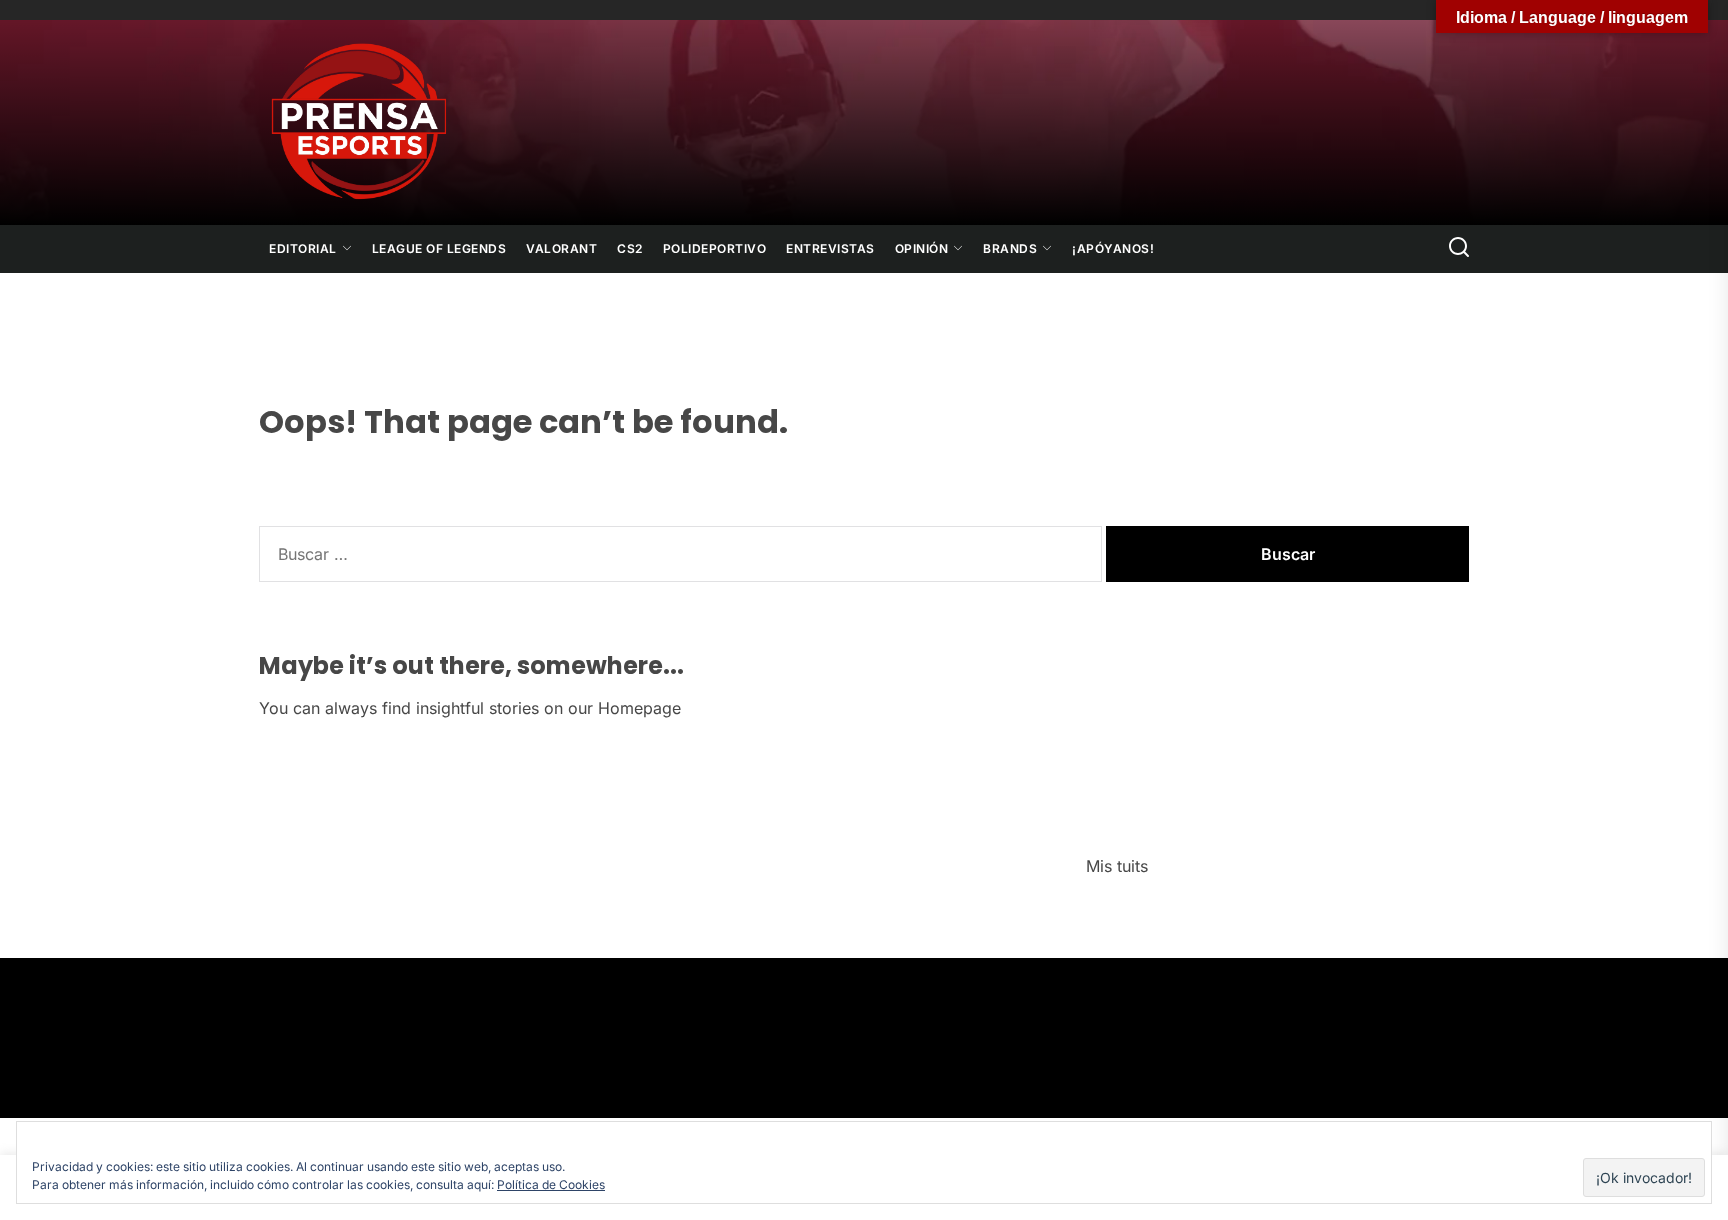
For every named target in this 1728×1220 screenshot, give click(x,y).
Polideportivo (715, 248)
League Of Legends (439, 248)
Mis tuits (1117, 866)
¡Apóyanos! (1113, 248)
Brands (1010, 248)
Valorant (561, 248)
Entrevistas (830, 248)
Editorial (303, 248)
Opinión (922, 248)
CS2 (630, 248)
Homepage (639, 708)
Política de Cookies (551, 1184)
